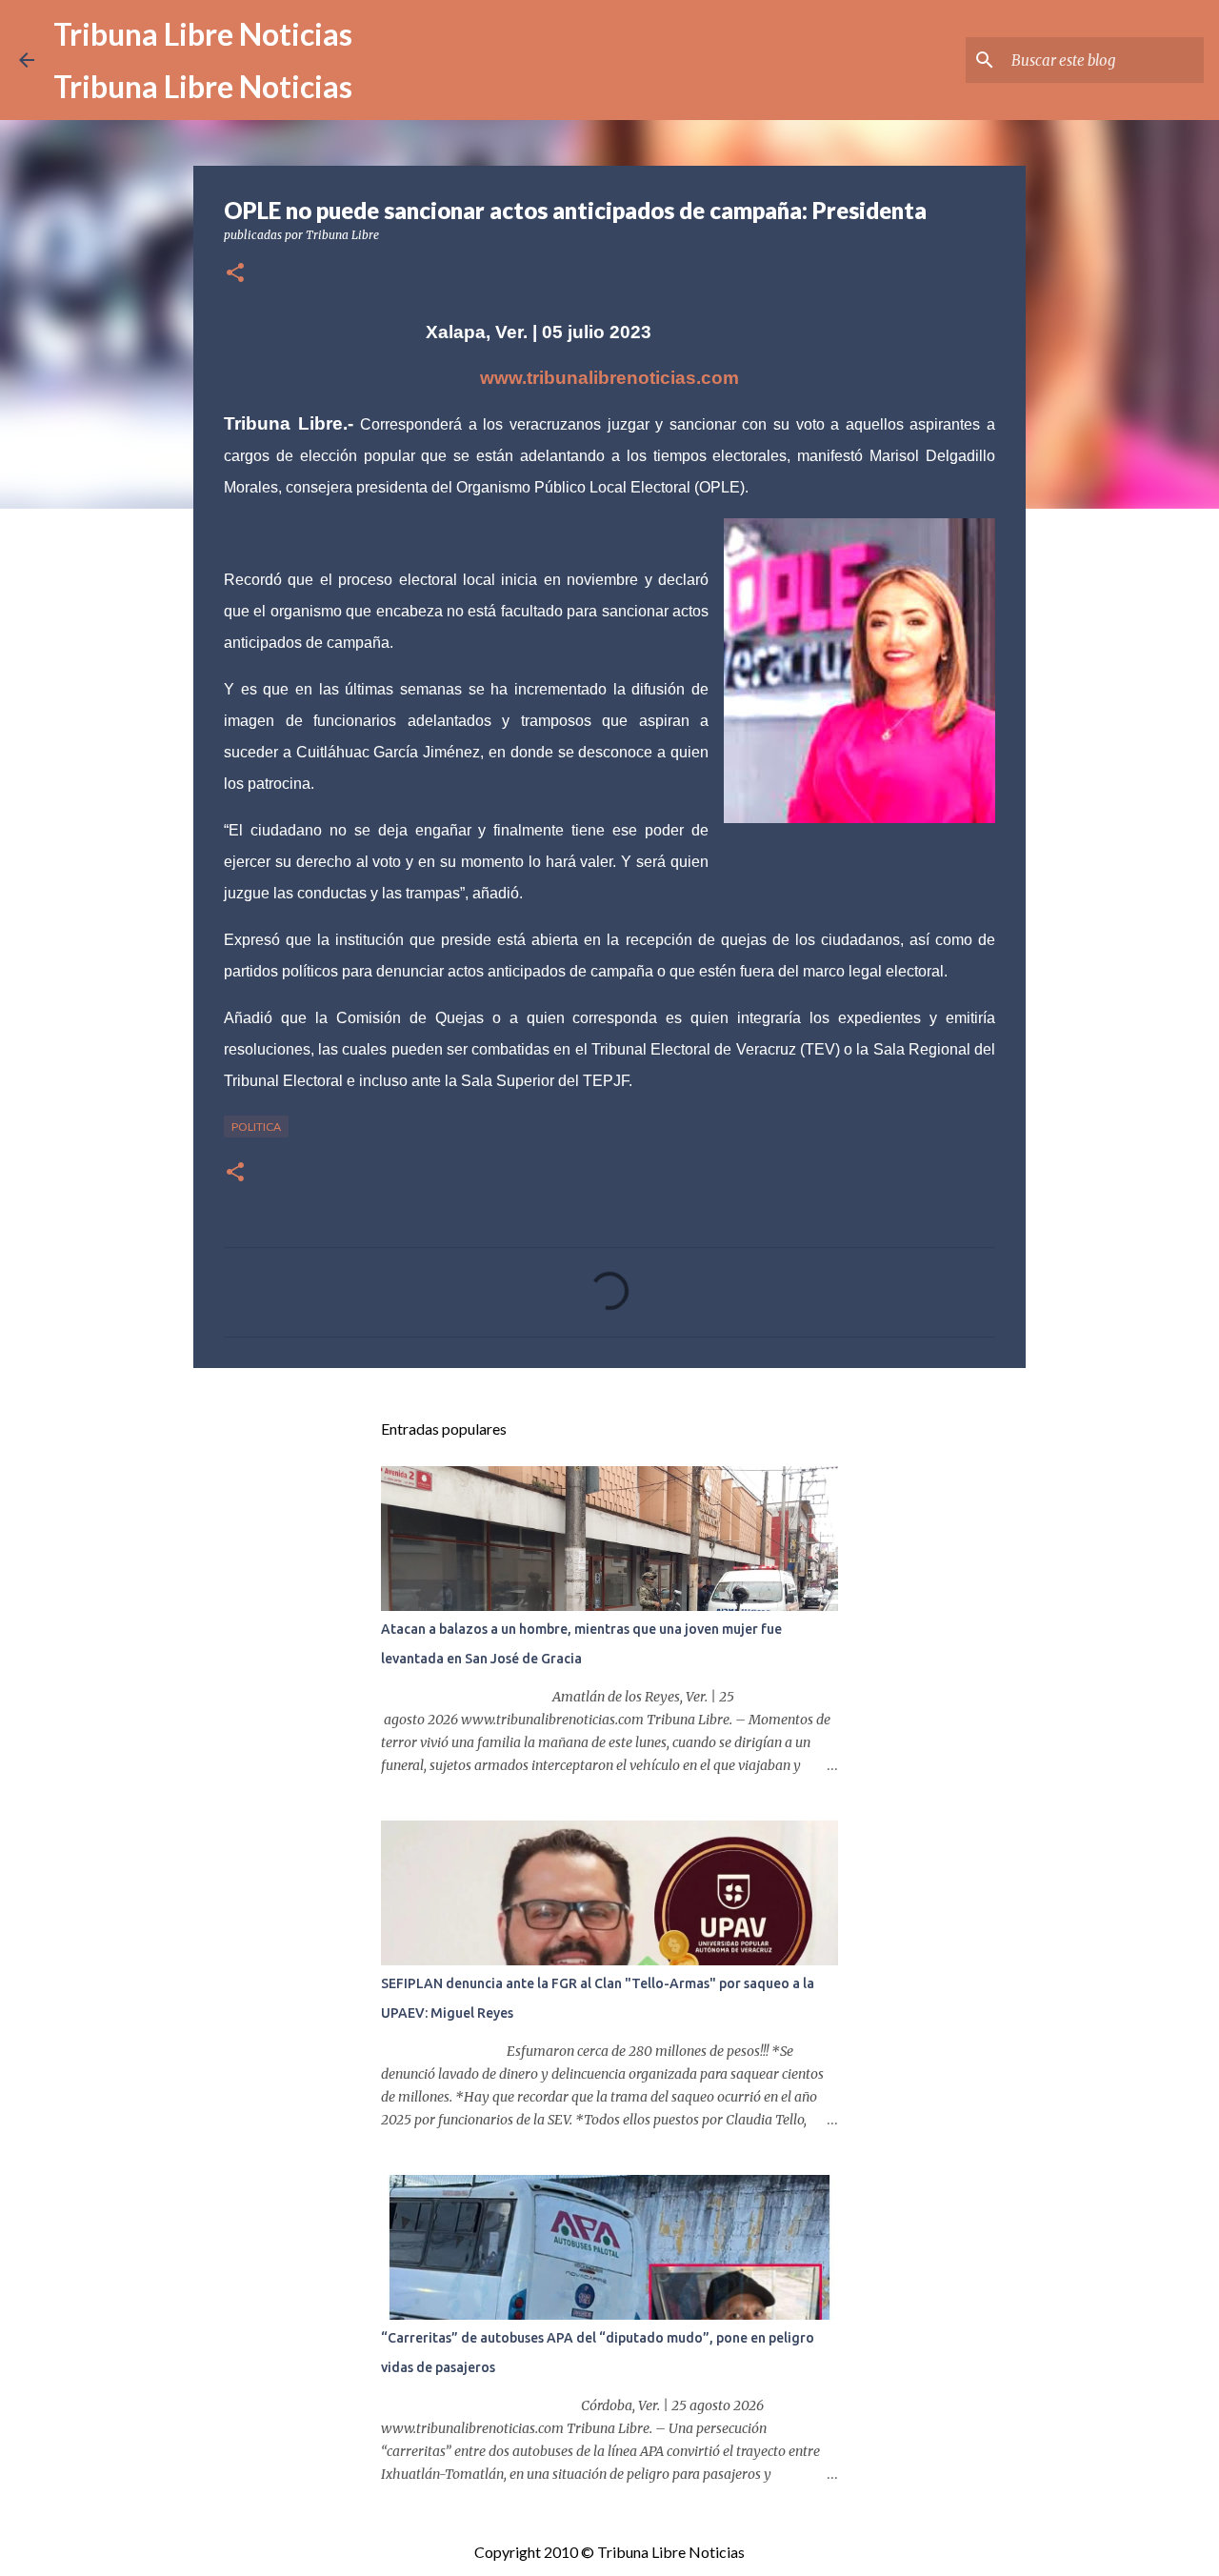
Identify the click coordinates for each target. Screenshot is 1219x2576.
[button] (235, 274)
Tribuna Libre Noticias (203, 34)
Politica (256, 1127)
